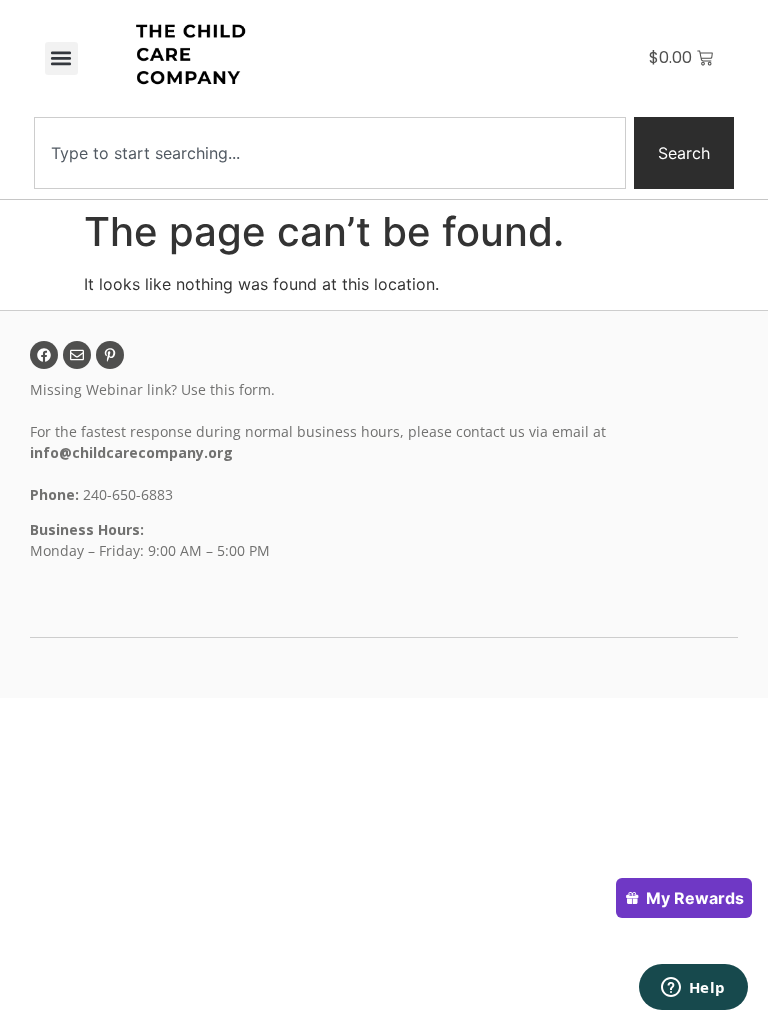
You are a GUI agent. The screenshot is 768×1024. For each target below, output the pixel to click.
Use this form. (230, 389)
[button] (61, 58)
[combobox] (330, 153)
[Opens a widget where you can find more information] (693, 989)
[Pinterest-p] (110, 355)
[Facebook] (44, 355)
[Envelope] (77, 355)
